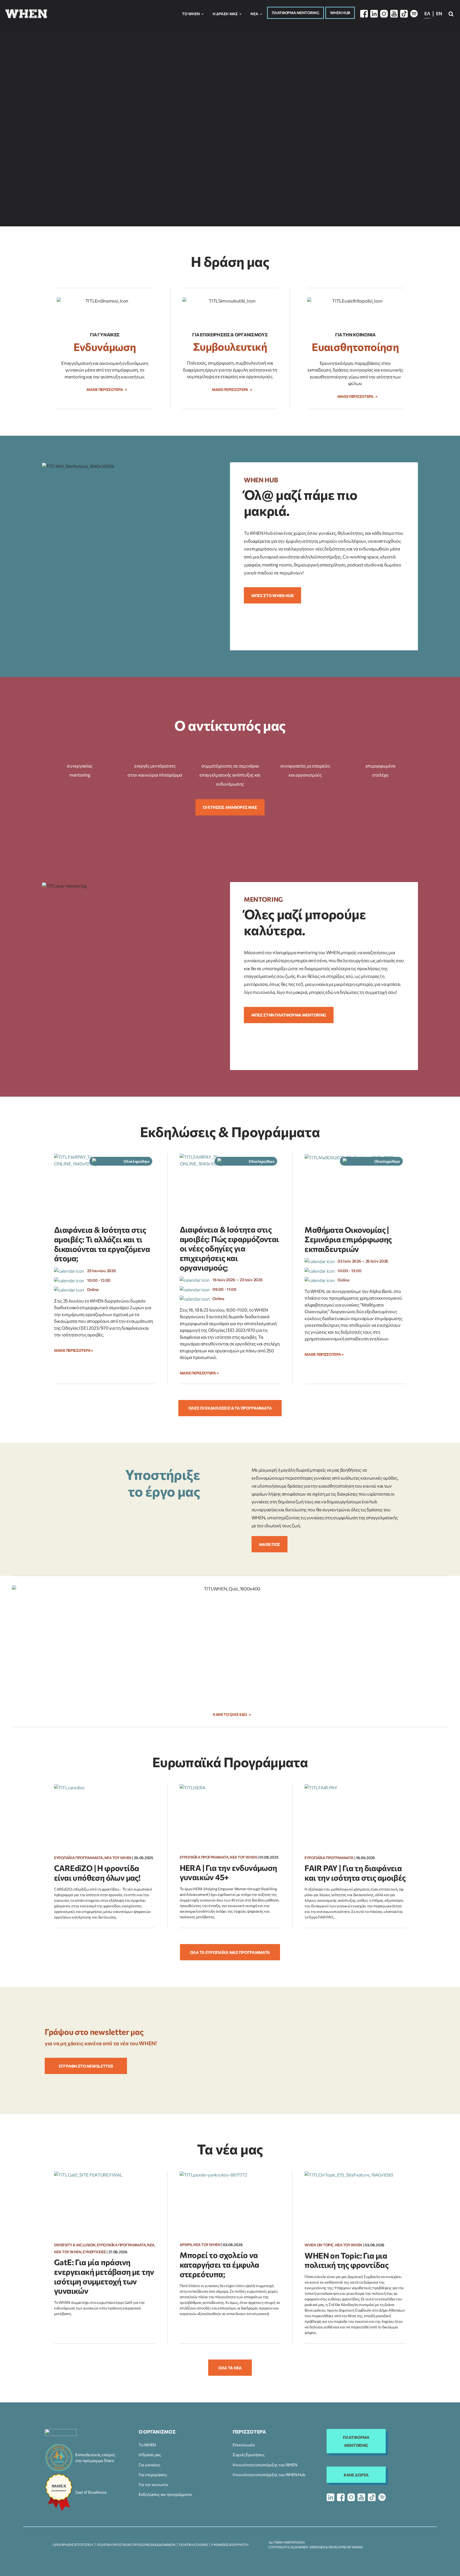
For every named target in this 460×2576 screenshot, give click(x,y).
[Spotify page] (414, 14)
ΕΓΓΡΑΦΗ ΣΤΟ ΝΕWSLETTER (86, 2066)
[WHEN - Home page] (26, 14)
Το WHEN (147, 2445)
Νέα (254, 14)
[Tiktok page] (404, 14)
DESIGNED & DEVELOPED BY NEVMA (336, 2547)
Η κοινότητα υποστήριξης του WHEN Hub (269, 2475)
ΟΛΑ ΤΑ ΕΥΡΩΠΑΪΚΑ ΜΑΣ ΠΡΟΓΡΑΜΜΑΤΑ (230, 1952)
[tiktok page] (372, 2497)
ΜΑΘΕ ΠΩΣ (270, 1544)
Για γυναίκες (149, 2465)
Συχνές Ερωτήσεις (249, 2455)
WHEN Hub (340, 13)
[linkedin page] (330, 2497)
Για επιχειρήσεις (153, 2475)
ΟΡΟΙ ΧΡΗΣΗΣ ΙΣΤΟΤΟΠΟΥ (73, 2545)
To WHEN (191, 14)
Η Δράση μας (225, 14)
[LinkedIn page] (374, 14)
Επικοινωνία (244, 2445)
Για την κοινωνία (153, 2484)
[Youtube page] (394, 14)
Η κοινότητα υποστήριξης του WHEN (265, 2465)
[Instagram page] (384, 14)
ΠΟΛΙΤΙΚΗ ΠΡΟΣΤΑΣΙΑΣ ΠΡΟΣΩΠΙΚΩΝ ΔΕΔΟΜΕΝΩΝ (136, 2545)
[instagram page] (351, 2497)
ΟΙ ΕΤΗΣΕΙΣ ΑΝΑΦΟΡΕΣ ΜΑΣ (230, 807)
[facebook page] (341, 2497)
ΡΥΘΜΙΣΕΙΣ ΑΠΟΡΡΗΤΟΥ (230, 2545)
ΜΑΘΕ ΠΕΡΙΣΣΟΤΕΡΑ (260, 155)
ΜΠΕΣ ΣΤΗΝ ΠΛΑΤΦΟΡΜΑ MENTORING (289, 1015)
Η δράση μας (150, 2455)
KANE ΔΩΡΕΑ (356, 2475)
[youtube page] (361, 2497)
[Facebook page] (364, 14)
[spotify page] (382, 2497)
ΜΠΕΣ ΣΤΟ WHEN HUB (272, 595)
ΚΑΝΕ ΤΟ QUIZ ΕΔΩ (230, 1714)
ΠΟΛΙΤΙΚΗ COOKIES (193, 2545)
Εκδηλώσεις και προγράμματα (165, 2494)
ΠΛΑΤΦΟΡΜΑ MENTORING (295, 13)
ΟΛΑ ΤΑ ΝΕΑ (230, 2368)
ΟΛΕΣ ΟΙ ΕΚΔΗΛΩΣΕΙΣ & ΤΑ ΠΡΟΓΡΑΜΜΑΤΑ (230, 1408)
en (439, 13)
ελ (427, 13)
